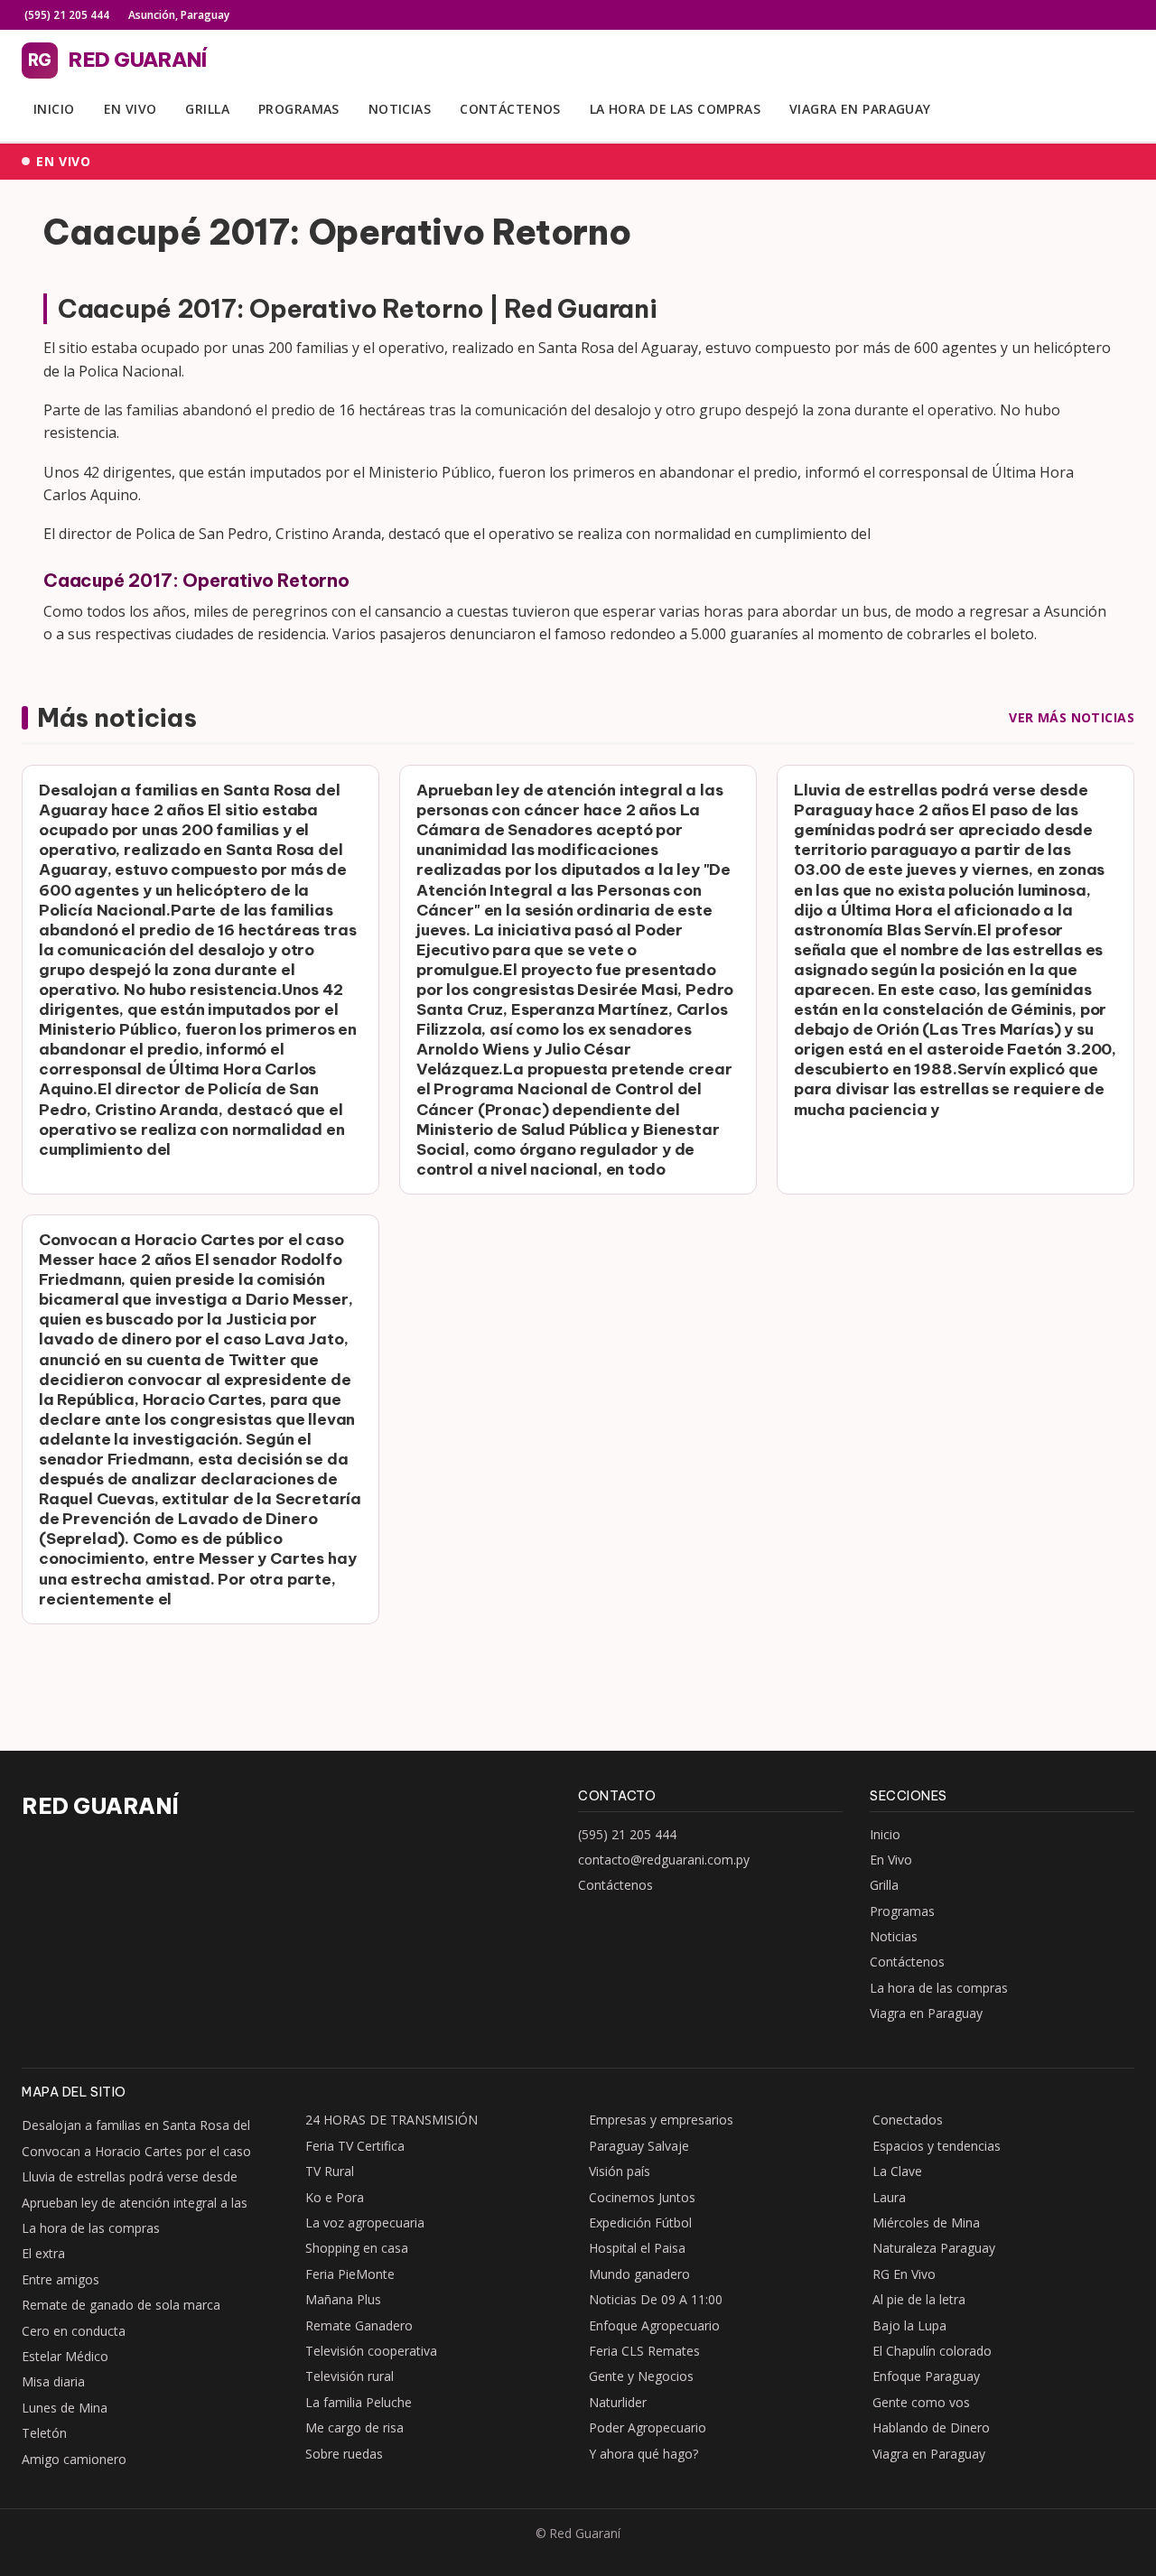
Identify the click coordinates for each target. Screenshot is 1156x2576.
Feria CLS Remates (644, 2351)
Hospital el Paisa (637, 2248)
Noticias (400, 109)
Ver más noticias (1072, 717)
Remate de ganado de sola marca (121, 2305)
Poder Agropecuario (648, 2427)
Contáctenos (510, 109)
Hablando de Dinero (931, 2427)
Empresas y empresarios (661, 2120)
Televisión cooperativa (371, 2351)
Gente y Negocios (641, 2376)
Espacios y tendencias (937, 2146)
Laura (889, 2197)
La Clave (897, 2171)
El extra (43, 2253)
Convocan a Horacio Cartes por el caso (136, 2151)
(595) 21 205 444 (65, 15)
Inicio (54, 109)
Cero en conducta (74, 2331)
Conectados (908, 2120)
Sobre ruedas (344, 2454)
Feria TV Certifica (355, 2146)
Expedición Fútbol (640, 2223)
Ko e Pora (335, 2197)
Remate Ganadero (359, 2325)
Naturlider (618, 2402)
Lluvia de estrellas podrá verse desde (130, 2176)
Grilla (207, 109)
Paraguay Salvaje (639, 2146)
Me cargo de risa (354, 2427)
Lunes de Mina (65, 2408)
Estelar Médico (65, 2356)
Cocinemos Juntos (642, 2197)
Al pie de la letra (919, 2299)
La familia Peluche (359, 2402)
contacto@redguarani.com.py (664, 1860)
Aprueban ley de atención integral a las (135, 2203)
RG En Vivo (904, 2274)
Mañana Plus (343, 2299)
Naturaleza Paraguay (934, 2248)
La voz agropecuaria (365, 2223)
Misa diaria (53, 2381)
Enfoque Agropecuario (654, 2325)
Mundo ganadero (639, 2274)
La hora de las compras (675, 109)
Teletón (44, 2433)
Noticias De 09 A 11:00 (656, 2299)
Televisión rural (350, 2376)
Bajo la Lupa (909, 2325)
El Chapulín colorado (932, 2351)
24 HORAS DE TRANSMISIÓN (392, 2120)
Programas (299, 109)
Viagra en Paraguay (860, 109)
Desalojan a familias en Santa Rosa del (136, 2125)
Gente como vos (921, 2402)
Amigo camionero (74, 2459)
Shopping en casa (357, 2248)
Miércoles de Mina (926, 2223)
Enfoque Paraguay (926, 2376)
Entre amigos (61, 2279)
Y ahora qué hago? (643, 2454)
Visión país (620, 2171)
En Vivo (131, 109)
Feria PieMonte (350, 2274)
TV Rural (330, 2171)
